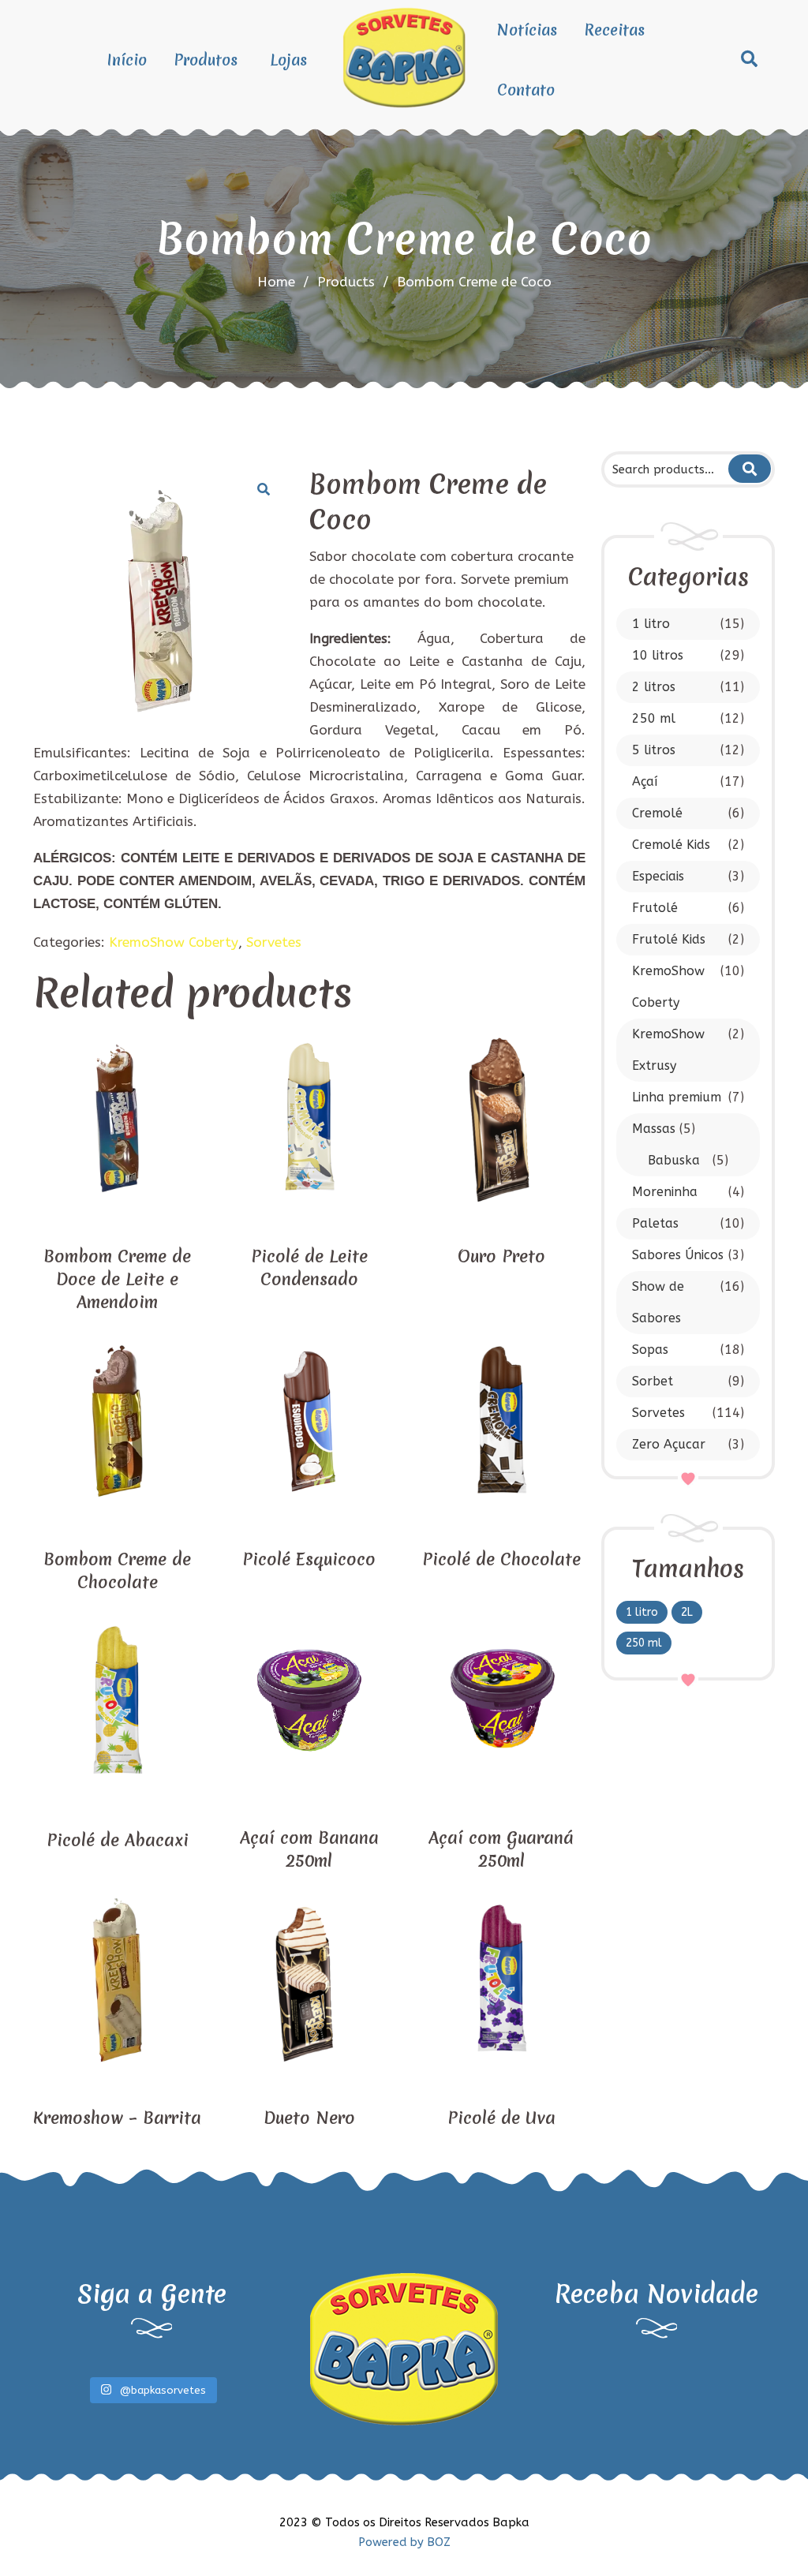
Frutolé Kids (669, 939)
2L (687, 1612)
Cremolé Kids (671, 845)
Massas (654, 1129)
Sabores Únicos (678, 1255)
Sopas (650, 1350)
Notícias (527, 30)
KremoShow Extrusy (668, 1050)
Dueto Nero (309, 2118)
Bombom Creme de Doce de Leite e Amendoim (117, 1279)
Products (353, 282)
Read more (118, 1215)
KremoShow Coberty (668, 987)
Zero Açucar (669, 1444)
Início (127, 60)
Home (276, 282)
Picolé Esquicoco (309, 1559)
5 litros (654, 750)
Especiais (658, 876)
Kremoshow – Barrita (117, 2118)
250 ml (654, 718)
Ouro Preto (501, 1256)
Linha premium (677, 1097)
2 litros (654, 687)
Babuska (674, 1160)
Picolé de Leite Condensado (309, 1268)
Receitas (615, 30)
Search (749, 469)
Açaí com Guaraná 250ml (501, 1849)
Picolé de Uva (501, 2118)
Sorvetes (658, 1413)
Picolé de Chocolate (501, 1559)
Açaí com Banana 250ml (309, 1849)
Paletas (655, 1223)
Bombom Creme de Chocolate (117, 1571)
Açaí (645, 781)
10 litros (658, 655)
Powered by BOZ (404, 2542)
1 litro (651, 624)
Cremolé (657, 813)
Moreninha (665, 1192)
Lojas (288, 60)
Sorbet (653, 1381)
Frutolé (655, 908)
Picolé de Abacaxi (118, 1840)
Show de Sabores (658, 1302)
